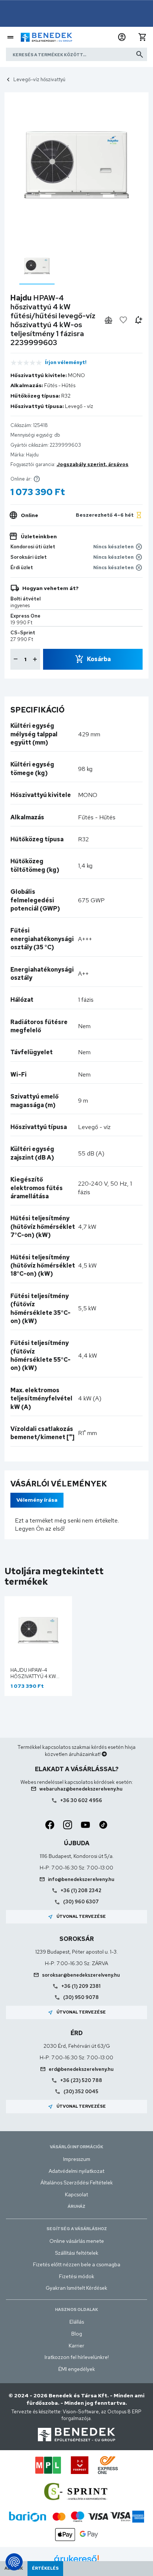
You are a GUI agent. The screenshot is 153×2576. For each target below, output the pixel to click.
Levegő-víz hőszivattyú (39, 79)
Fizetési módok (77, 2276)
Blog (77, 2334)
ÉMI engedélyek (77, 2369)
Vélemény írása (37, 1500)
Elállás (77, 2322)
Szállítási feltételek (77, 2253)
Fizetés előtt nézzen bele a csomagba (77, 2264)
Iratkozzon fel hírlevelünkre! (77, 2357)
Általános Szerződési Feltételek (77, 2183)
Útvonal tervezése (77, 1917)
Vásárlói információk (76, 2147)
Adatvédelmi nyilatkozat (76, 2171)
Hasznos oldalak (76, 2309)
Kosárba (99, 659)
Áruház (76, 2206)
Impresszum (77, 2159)
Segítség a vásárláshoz (77, 2229)
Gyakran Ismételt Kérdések (76, 2288)
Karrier (76, 2346)
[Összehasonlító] (108, 320)
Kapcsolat (76, 2194)
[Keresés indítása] (140, 54)
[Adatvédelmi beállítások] (14, 2562)
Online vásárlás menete (77, 2241)
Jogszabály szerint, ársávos (92, 464)
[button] (122, 37)
